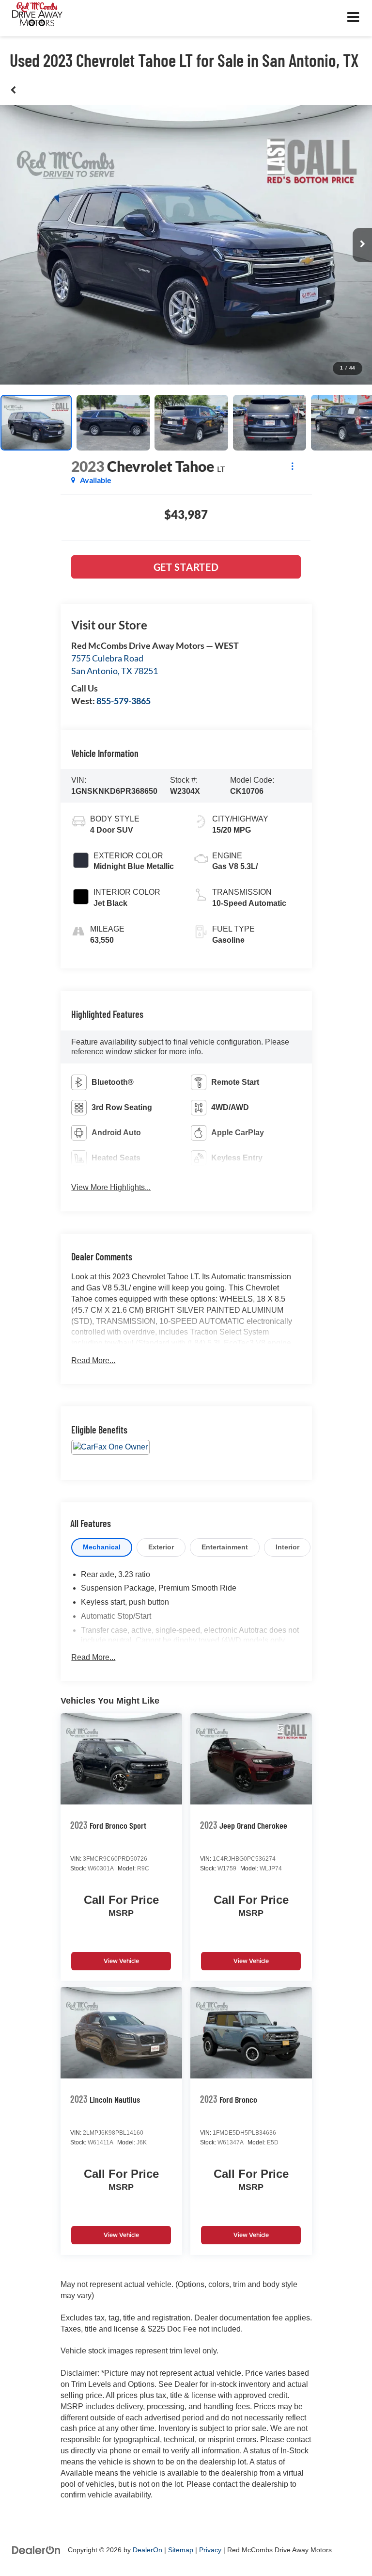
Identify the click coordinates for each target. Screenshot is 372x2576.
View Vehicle (121, 1961)
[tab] (102, 1547)
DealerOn (147, 2550)
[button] (13, 90)
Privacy (210, 2550)
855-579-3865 (124, 701)
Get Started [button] (186, 567)
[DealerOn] (36, 2550)
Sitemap (181, 2550)
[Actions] (292, 466)
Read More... (93, 1360)
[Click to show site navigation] (353, 18)
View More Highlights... (111, 1187)
